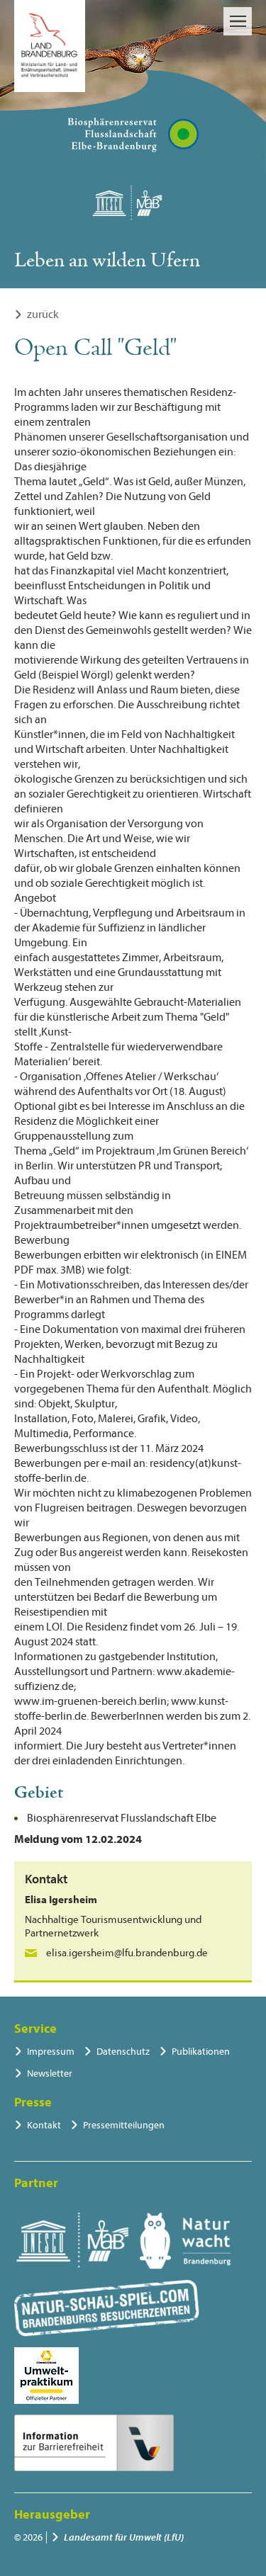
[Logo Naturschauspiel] (107, 2308)
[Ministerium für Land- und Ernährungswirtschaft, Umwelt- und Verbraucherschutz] (50, 46)
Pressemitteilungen (124, 2125)
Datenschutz (123, 2052)
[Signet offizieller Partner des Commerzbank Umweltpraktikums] (46, 2376)
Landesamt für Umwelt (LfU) (124, 2537)
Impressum (51, 2052)
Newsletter (50, 2073)
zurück (43, 314)
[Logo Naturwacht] (185, 2241)
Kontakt (44, 2125)
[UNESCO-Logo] (72, 2241)
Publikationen (201, 2052)
